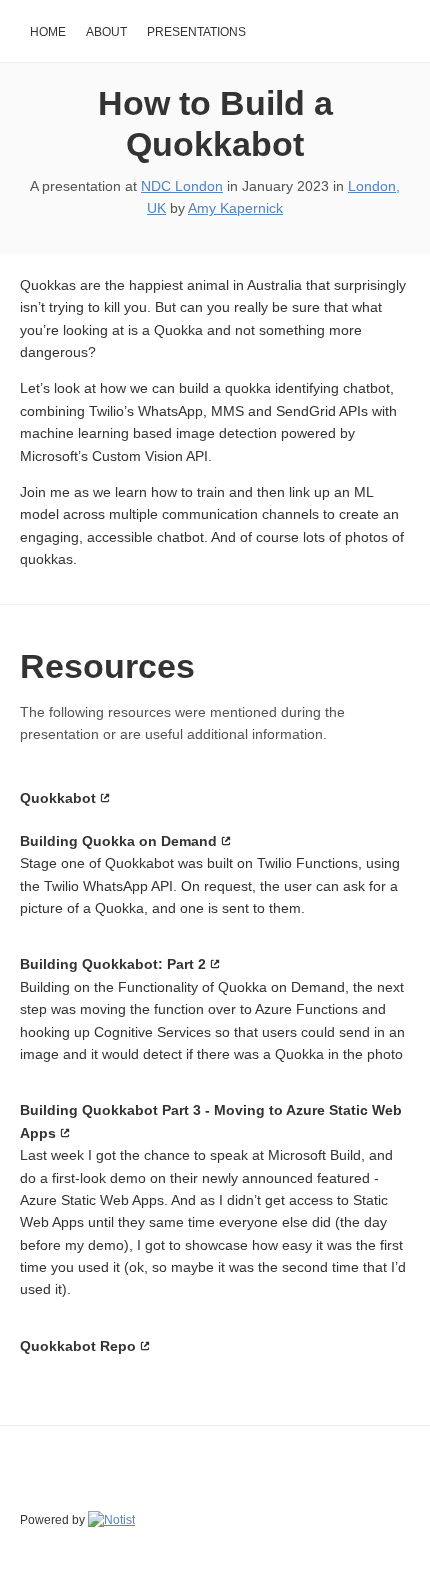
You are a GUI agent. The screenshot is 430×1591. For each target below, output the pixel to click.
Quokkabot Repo (78, 1346)
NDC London (182, 186)
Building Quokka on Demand (118, 841)
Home (48, 32)
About (106, 32)
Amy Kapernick (235, 208)
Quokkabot (58, 798)
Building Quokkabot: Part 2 (113, 964)
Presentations (196, 32)
